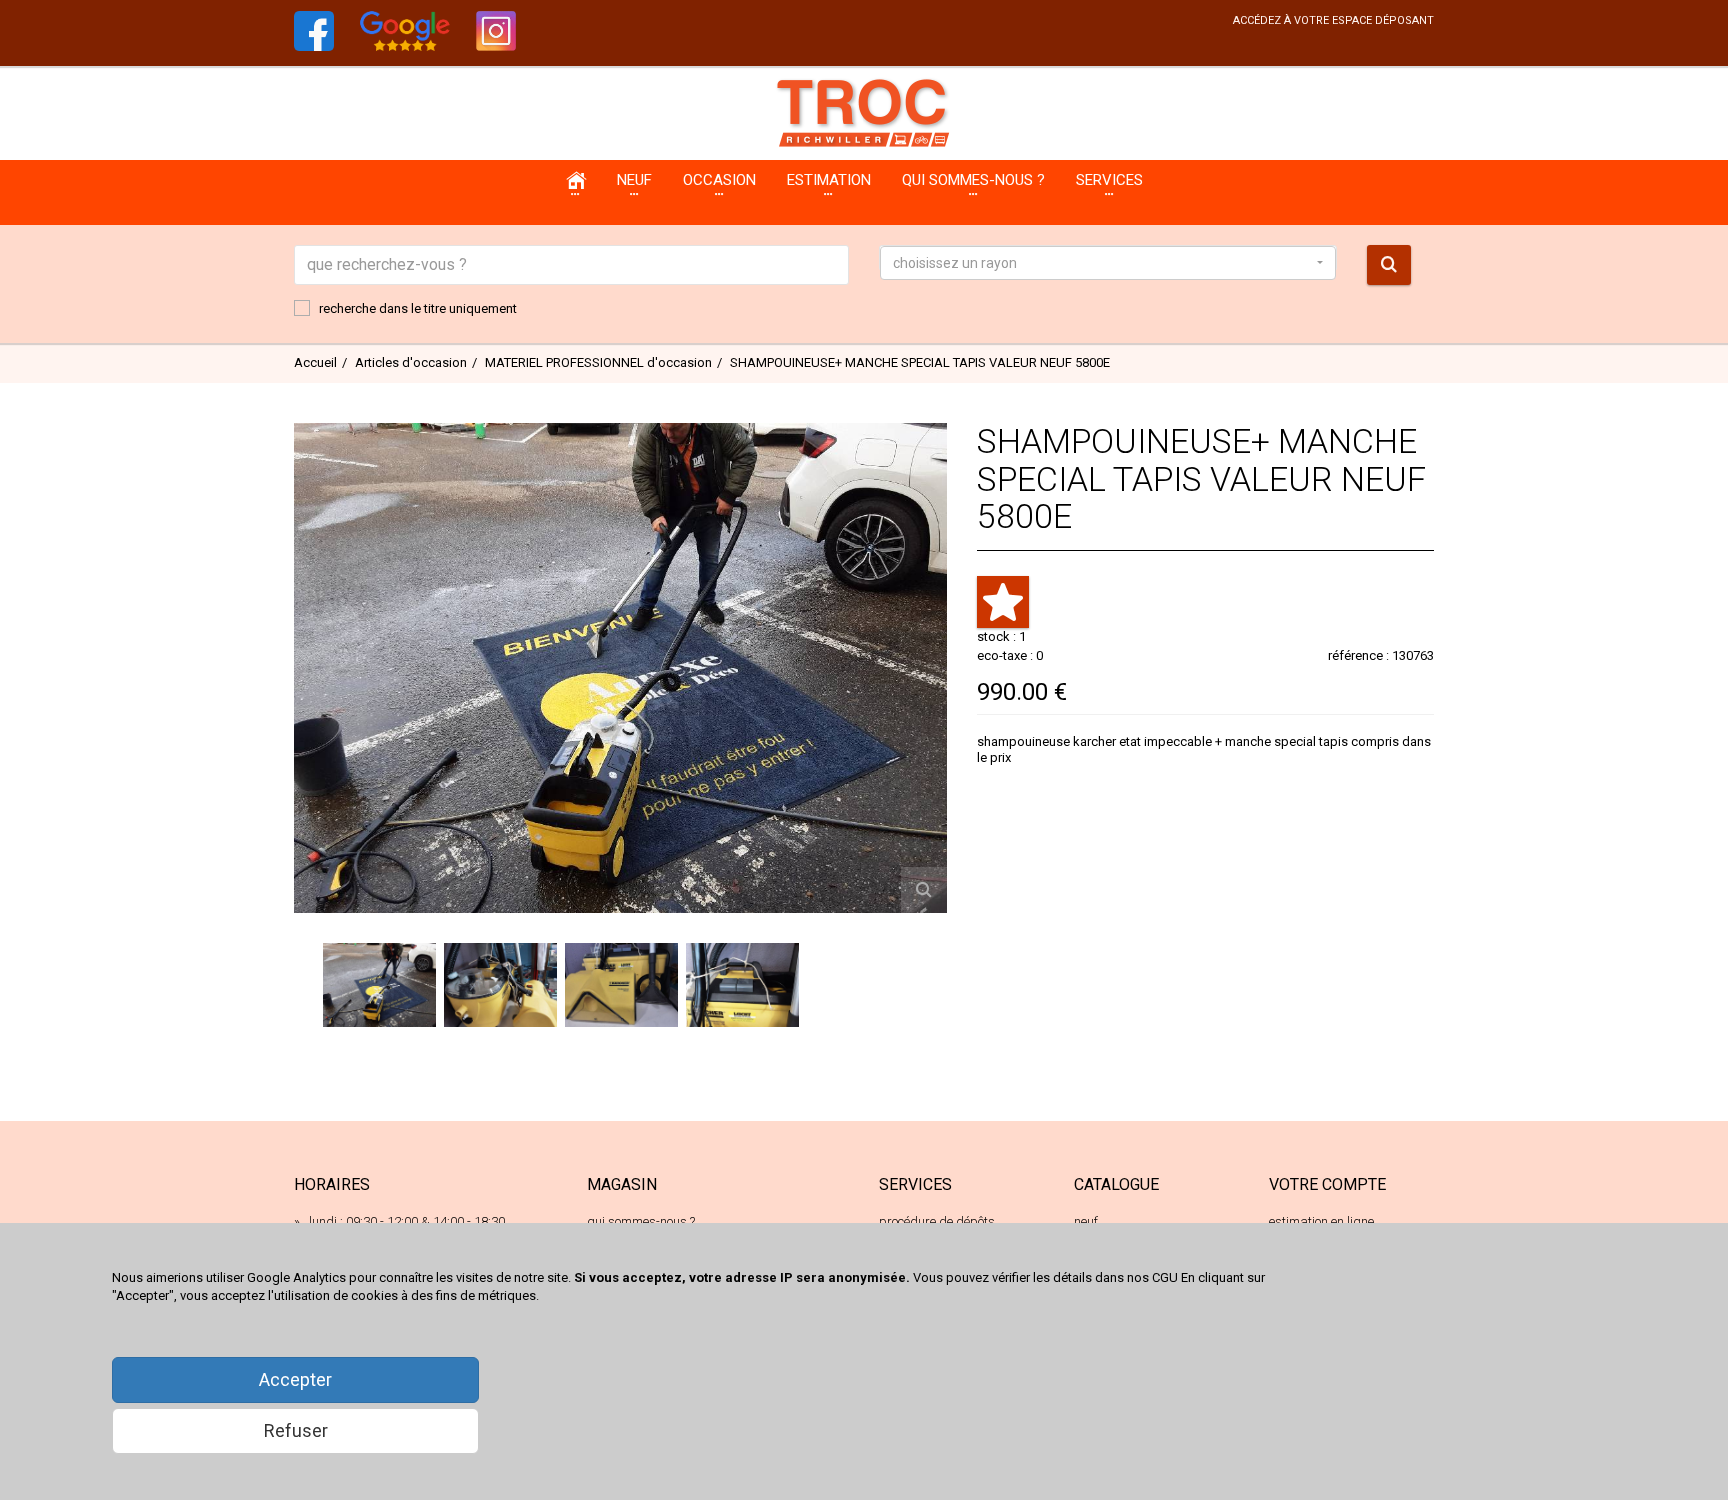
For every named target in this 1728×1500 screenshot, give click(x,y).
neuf (1086, 1221)
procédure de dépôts (937, 1221)
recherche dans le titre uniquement (418, 308)
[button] (1108, 263)
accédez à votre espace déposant (1333, 20)
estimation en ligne (1321, 1221)
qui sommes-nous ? (641, 1221)
